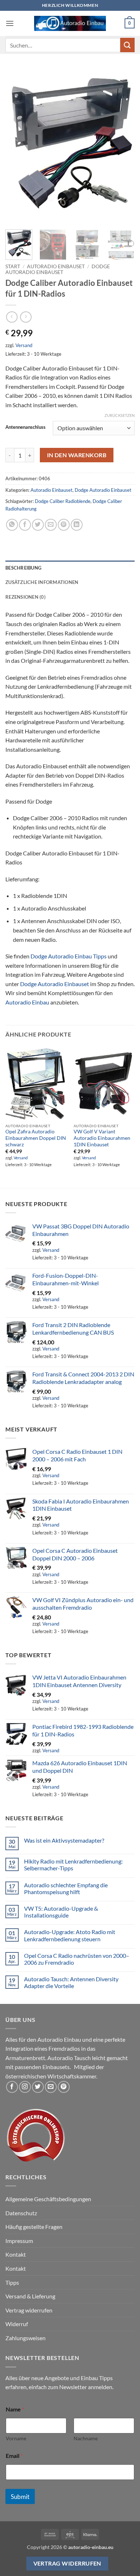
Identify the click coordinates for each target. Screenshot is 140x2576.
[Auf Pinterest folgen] (64, 2087)
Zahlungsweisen (25, 2338)
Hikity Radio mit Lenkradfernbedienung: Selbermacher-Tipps (73, 1865)
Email (14, 2456)
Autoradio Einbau (27, 1002)
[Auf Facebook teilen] (25, 525)
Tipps (12, 2282)
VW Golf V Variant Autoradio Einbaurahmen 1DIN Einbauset (102, 1138)
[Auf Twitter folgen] (38, 2087)
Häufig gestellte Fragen (34, 2227)
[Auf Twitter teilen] (38, 525)
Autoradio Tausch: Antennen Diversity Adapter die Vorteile (71, 1982)
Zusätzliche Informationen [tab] (42, 582)
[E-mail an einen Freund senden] (51, 525)
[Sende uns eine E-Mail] (51, 2087)
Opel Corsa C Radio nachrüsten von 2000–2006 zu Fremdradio (77, 1959)
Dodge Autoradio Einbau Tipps (69, 956)
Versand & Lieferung (30, 2296)
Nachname (86, 2438)
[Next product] (12, 317)
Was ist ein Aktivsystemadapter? (64, 1840)
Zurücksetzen (120, 415)
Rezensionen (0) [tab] (25, 597)
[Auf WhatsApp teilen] (12, 525)
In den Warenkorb (77, 455)
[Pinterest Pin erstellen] (64, 525)
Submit (20, 2497)
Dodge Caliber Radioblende (63, 501)
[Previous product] (26, 317)
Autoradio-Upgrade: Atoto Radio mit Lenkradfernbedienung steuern (70, 1935)
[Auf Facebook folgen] (12, 2087)
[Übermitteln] (127, 45)
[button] (10, 23)
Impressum (19, 2241)
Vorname (16, 2438)
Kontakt (16, 2254)
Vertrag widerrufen (29, 2310)
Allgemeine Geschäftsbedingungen (48, 2199)
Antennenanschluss (25, 427)
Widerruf (17, 2324)
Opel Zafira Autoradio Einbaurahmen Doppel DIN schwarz (36, 1138)
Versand (24, 345)
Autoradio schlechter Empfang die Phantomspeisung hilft (66, 1888)
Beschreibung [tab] (23, 568)
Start (13, 266)
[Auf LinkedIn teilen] (77, 525)
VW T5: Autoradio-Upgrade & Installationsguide (61, 1912)
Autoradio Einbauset (56, 266)
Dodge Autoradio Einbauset (58, 269)
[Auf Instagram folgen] (25, 2087)
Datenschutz (21, 2213)
